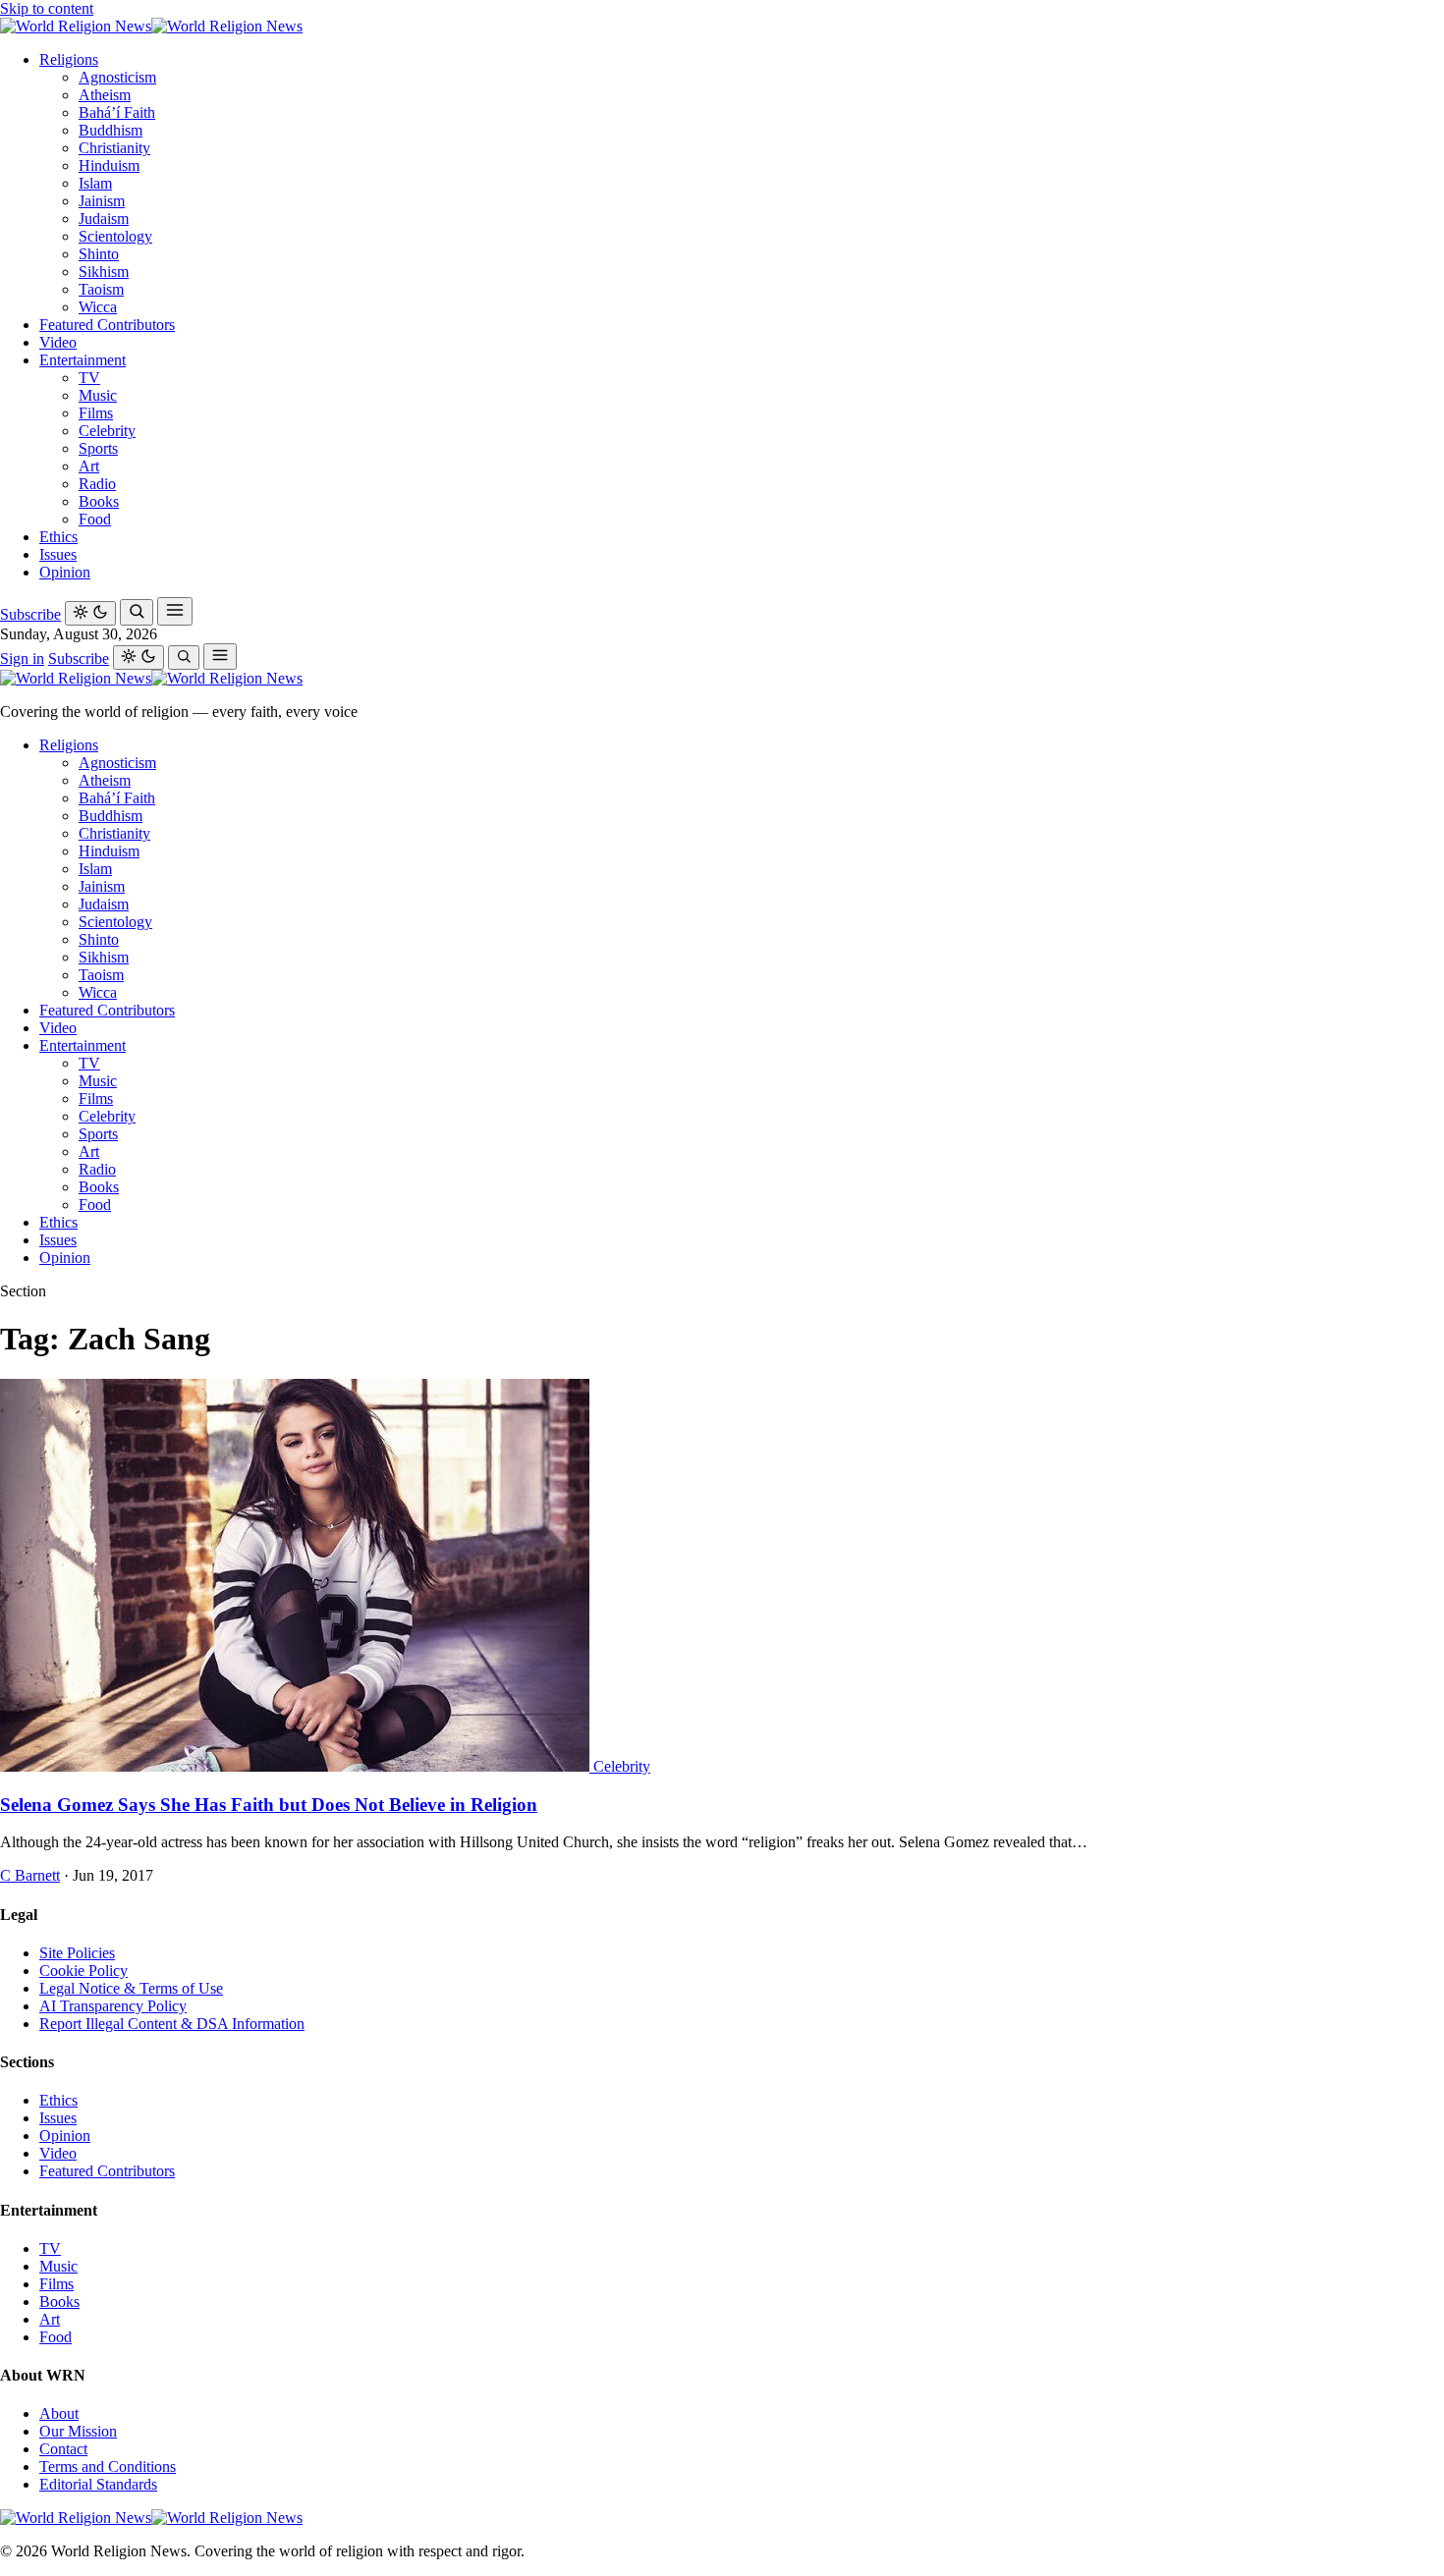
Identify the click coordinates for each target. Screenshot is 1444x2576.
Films (96, 413)
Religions (69, 59)
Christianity (114, 148)
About (59, 2413)
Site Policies (77, 1953)
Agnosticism (117, 77)
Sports (98, 448)
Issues (58, 554)
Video (58, 342)
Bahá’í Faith (117, 112)
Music (98, 395)
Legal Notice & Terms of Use (131, 1988)
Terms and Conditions (108, 2466)
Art (89, 466)
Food (95, 519)
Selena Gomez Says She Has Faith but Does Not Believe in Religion (269, 1805)
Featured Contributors (107, 325)
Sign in (22, 658)
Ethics (58, 537)
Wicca (98, 307)
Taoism (101, 289)
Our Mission (78, 2431)
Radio (97, 484)
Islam (95, 183)
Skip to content (47, 8)
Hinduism (109, 165)
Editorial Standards (98, 2484)
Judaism (104, 219)
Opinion (65, 572)
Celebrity (107, 431)
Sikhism (104, 272)
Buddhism (111, 130)
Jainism (102, 201)
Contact (63, 2449)
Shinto (99, 254)
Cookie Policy (83, 1971)
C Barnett (30, 1875)
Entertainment (83, 360)
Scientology (115, 236)
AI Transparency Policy (113, 2006)
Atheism (105, 95)
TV (89, 378)
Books (99, 501)
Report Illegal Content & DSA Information (172, 2024)
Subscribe (30, 614)
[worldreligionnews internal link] (151, 26)
